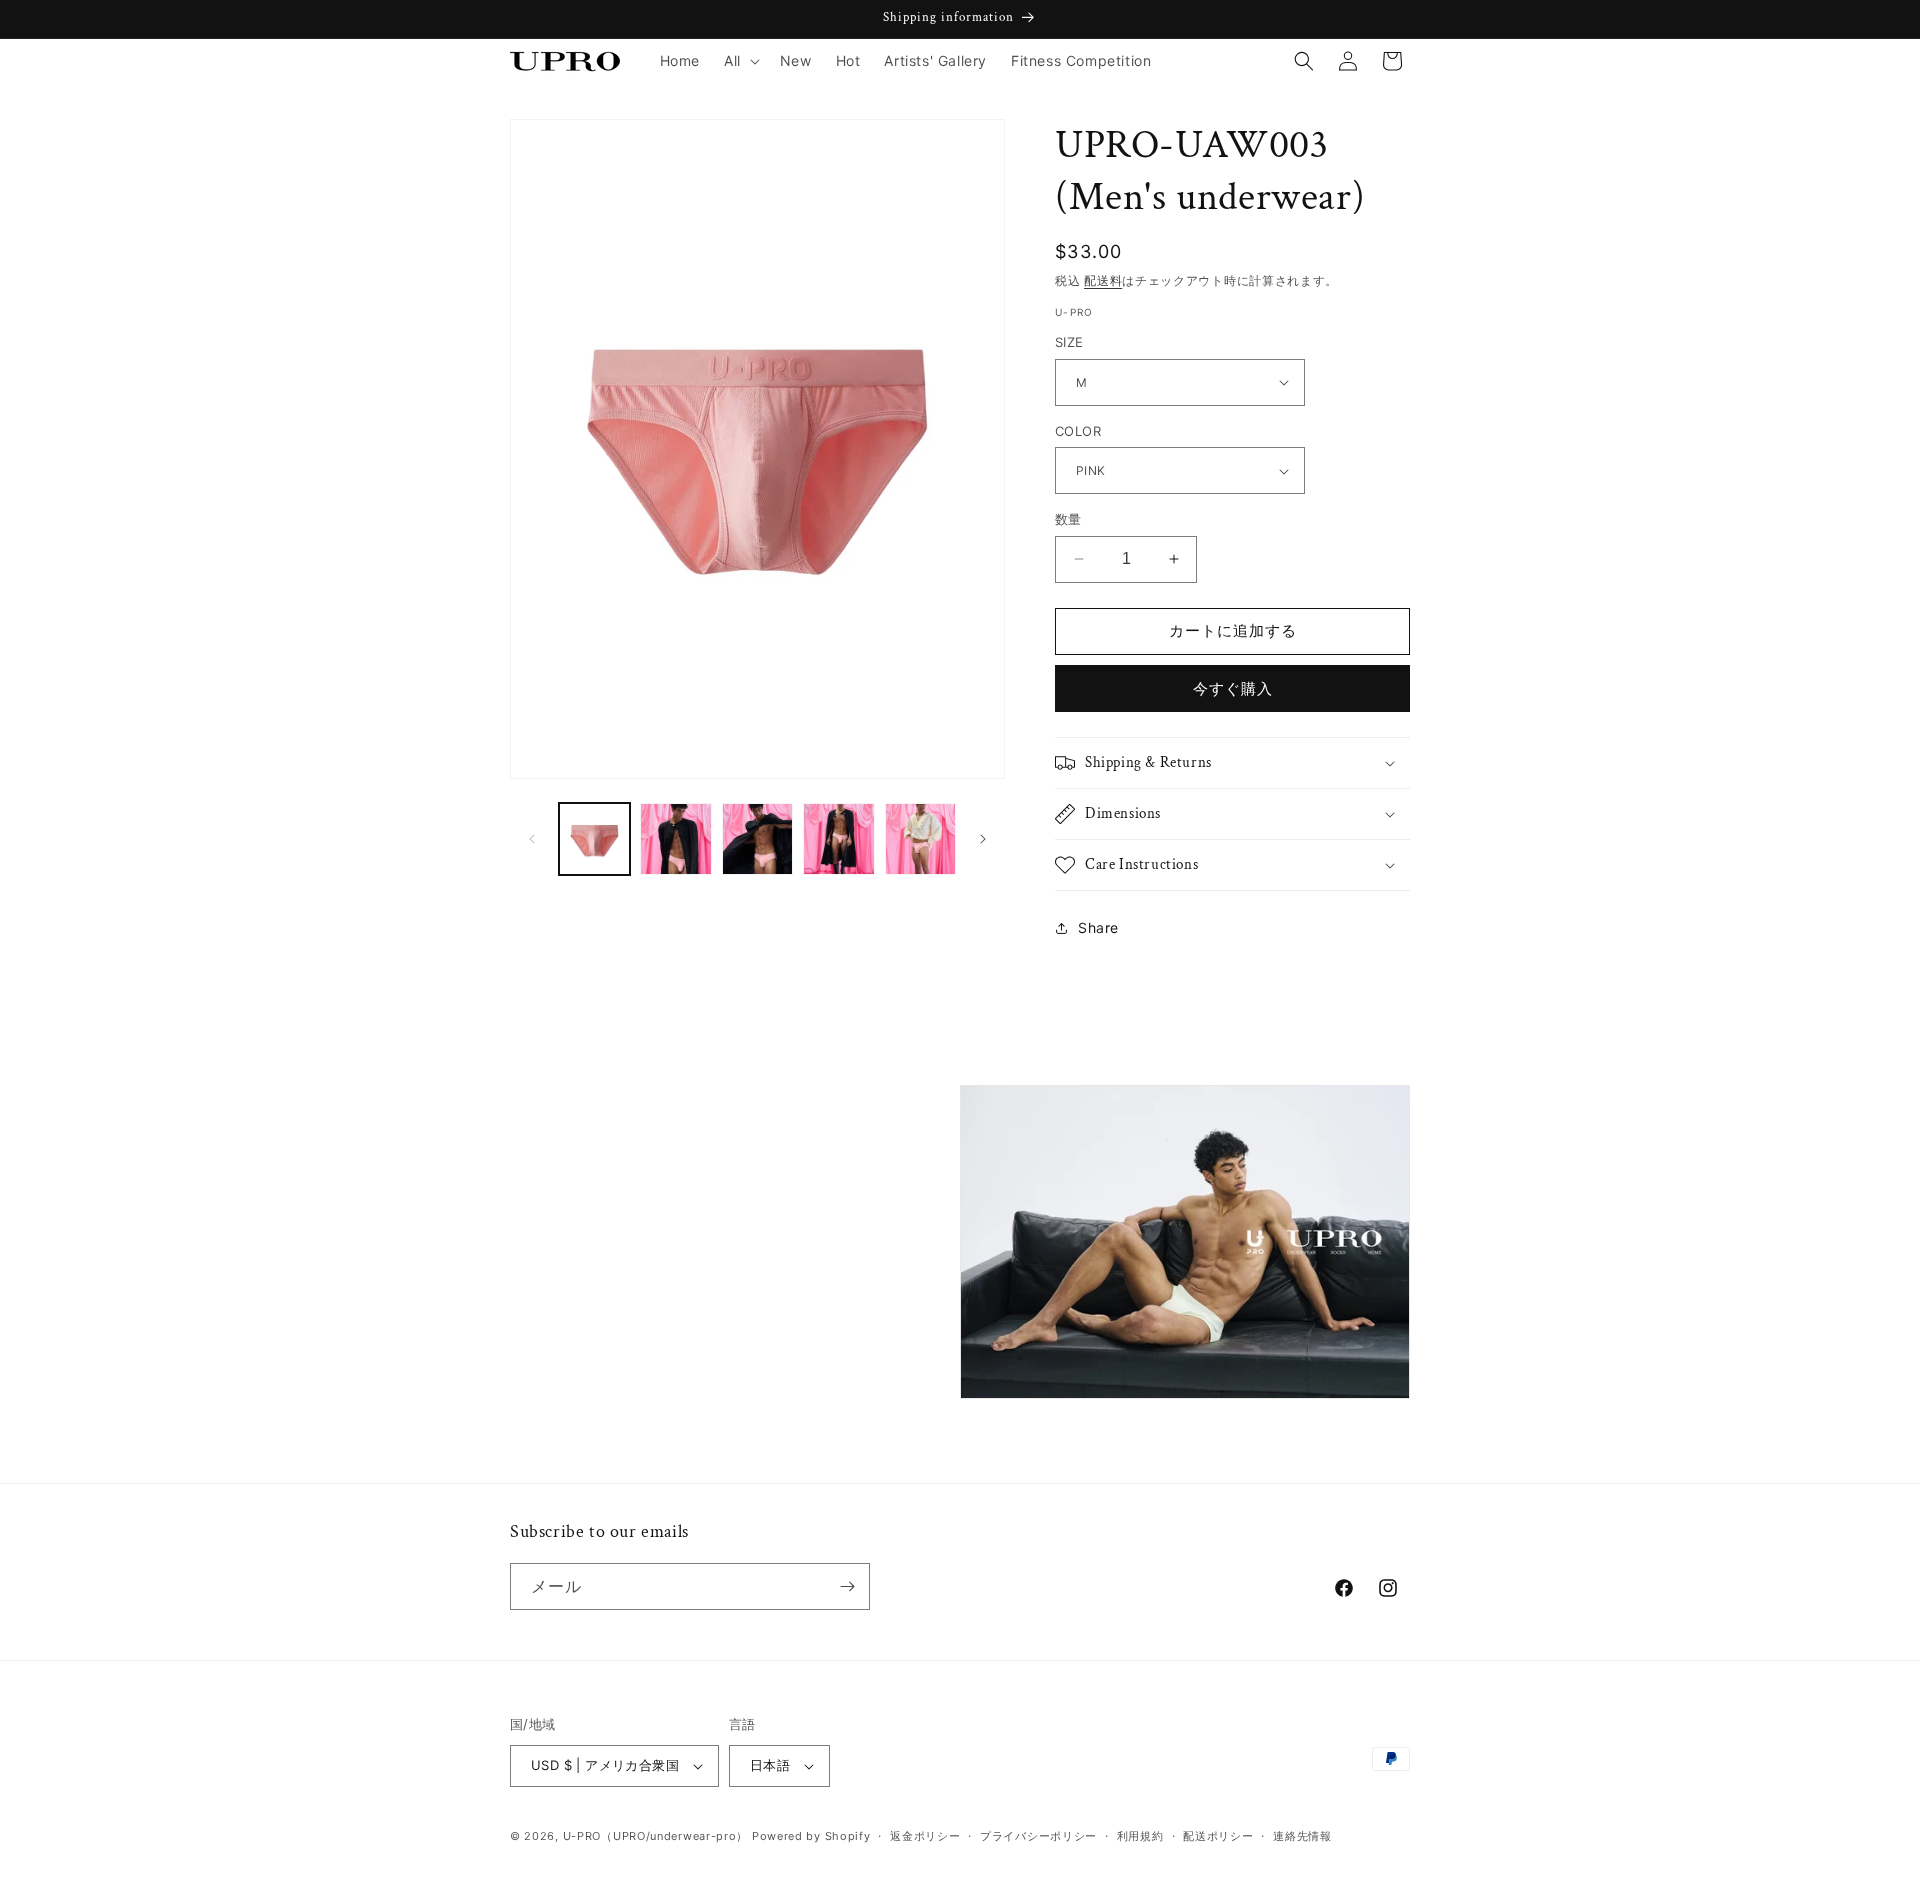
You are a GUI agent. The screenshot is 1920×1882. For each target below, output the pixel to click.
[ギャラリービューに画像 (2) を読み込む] (675, 838)
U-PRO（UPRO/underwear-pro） (656, 1836)
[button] (740, 61)
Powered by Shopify (811, 1836)
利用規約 (1140, 1836)
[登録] (847, 1586)
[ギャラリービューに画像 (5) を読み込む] (920, 838)
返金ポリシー (925, 1836)
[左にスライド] (532, 839)
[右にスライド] (983, 839)
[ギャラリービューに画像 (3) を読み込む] (757, 838)
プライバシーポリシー (1038, 1836)
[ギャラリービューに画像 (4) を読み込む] (838, 838)
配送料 (1103, 280)
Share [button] (1098, 927)
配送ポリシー (1218, 1836)
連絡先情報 (1302, 1836)
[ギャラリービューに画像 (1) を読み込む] (594, 838)
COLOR (1078, 431)
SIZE (1069, 342)
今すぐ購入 (1233, 688)
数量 (1068, 519)
